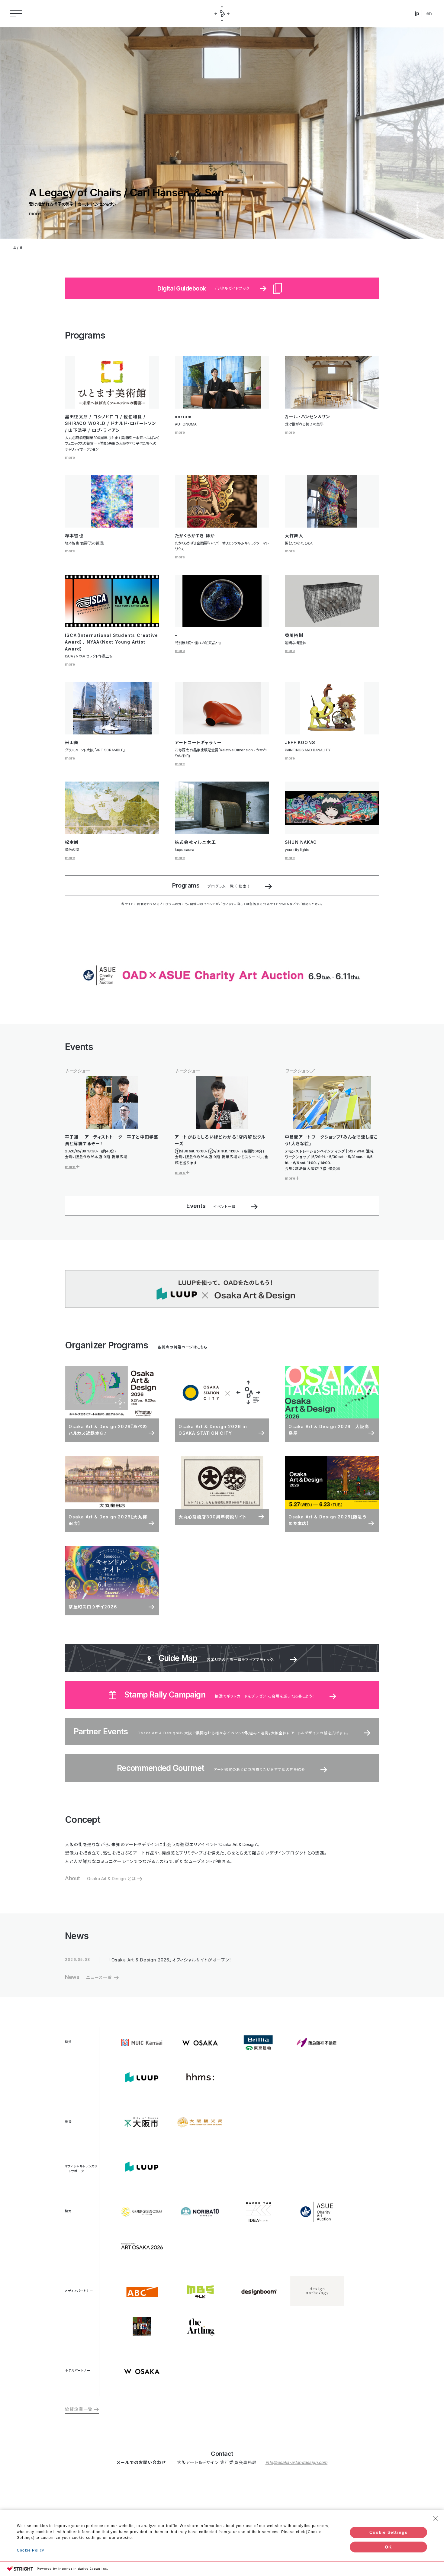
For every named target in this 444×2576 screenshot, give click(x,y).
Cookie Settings (389, 2532)
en (429, 13)
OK (388, 2547)
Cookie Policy (31, 2550)
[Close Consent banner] (436, 2518)
